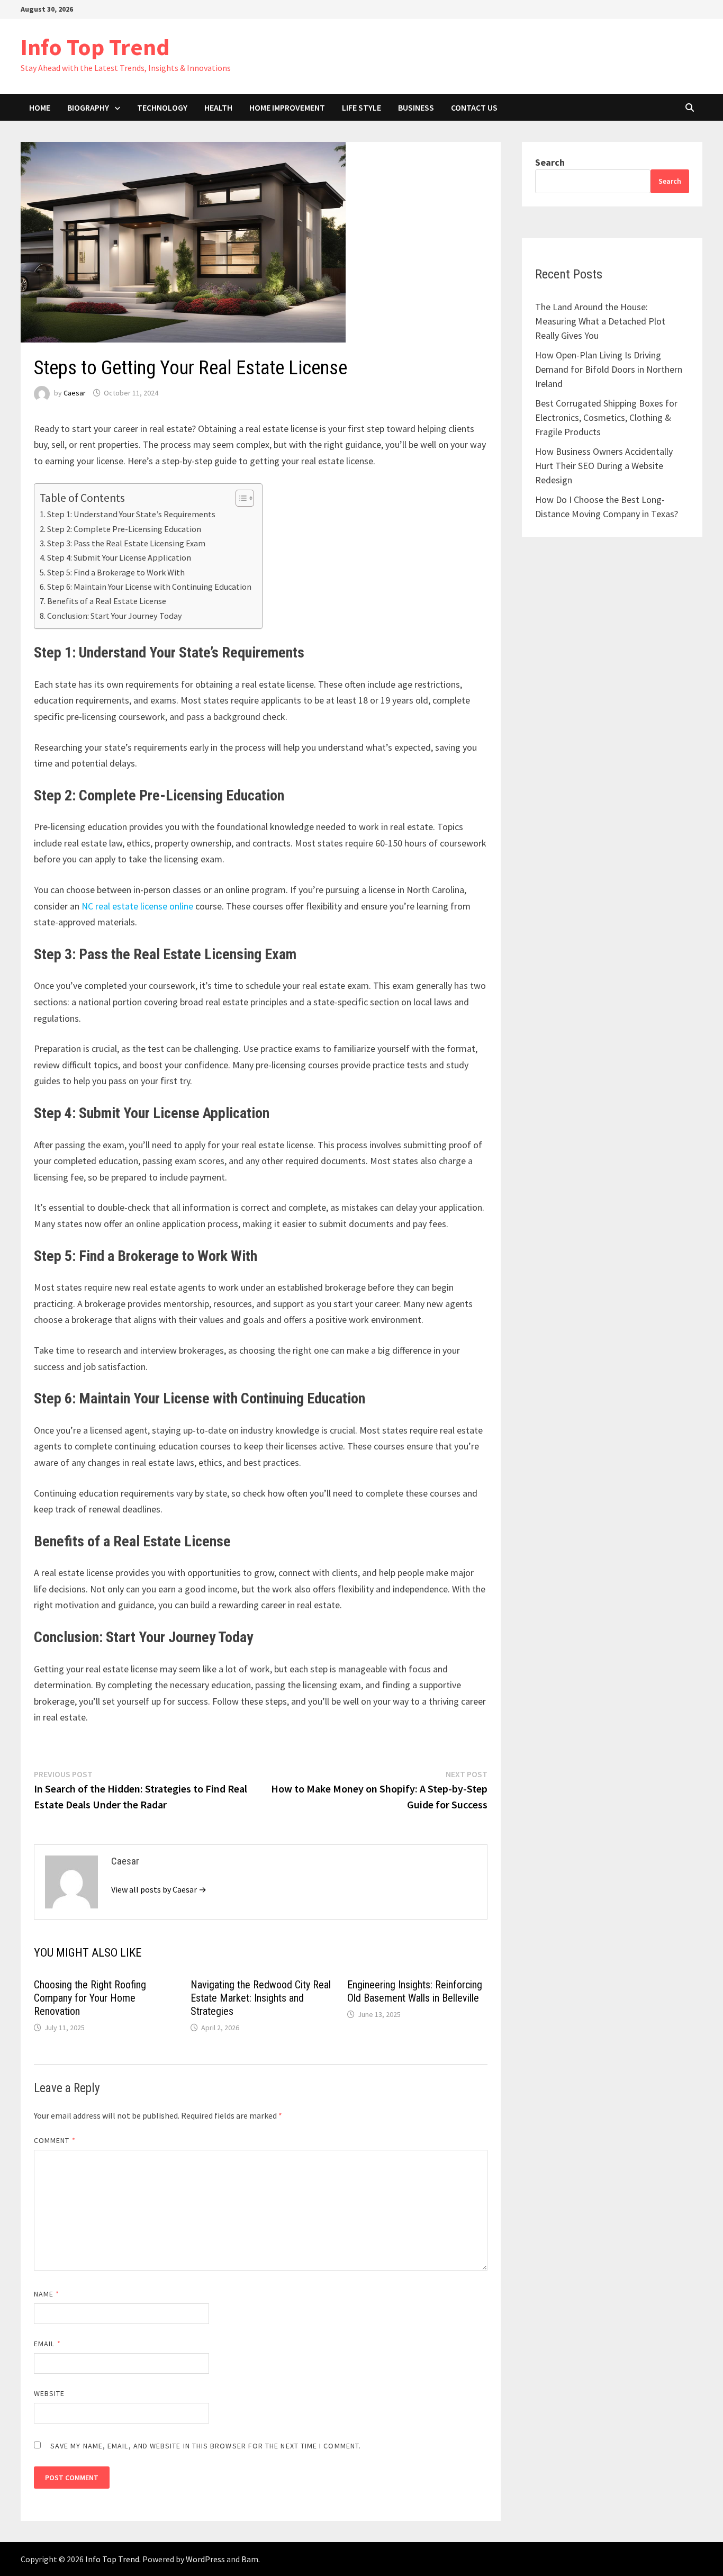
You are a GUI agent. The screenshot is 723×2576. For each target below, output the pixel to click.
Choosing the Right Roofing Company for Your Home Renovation (90, 1998)
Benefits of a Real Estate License (107, 601)
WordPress (205, 2559)
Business (416, 107)
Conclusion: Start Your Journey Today (115, 616)
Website (49, 2393)
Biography (88, 107)
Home (40, 107)
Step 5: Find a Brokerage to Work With (116, 572)
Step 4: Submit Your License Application (119, 557)
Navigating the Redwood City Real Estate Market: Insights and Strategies (261, 1998)
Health (218, 107)
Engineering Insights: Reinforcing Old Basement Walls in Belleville (415, 1991)
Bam (250, 2559)
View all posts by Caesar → (159, 1889)
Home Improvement (287, 107)
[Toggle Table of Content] (240, 498)
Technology (162, 107)
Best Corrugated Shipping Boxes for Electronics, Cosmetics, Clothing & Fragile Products (606, 417)
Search (550, 162)
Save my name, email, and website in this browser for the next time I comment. (206, 2446)
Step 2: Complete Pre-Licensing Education (124, 529)
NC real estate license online (137, 906)
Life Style (361, 107)
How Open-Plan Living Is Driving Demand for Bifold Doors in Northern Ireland (609, 369)
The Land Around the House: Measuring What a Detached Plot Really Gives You (600, 321)
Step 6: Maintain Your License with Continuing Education (149, 587)
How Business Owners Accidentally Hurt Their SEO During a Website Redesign (604, 466)
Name (47, 2294)
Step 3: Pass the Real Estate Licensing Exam (126, 543)
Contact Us (474, 107)
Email (47, 2344)
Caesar (75, 393)
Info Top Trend (95, 47)
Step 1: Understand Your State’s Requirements (131, 514)
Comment (55, 2140)
